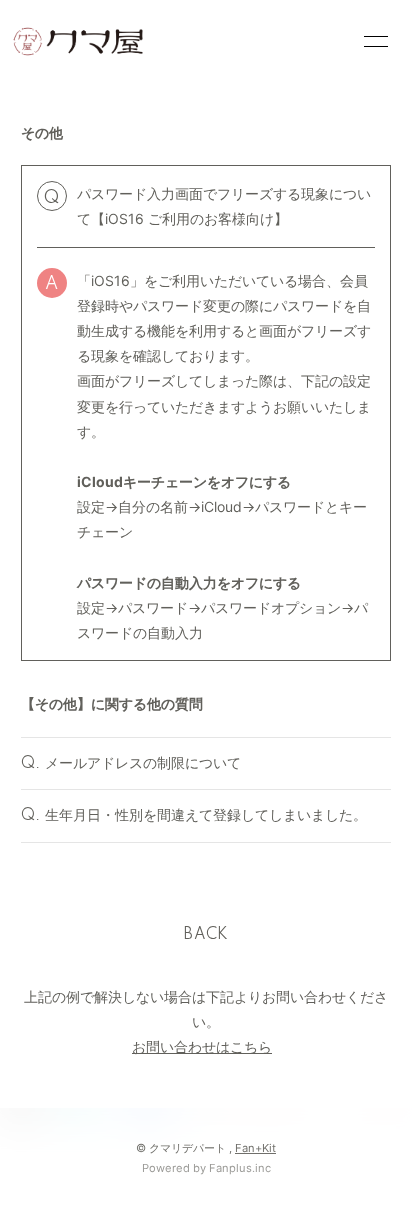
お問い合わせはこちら (202, 1046)
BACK (206, 935)
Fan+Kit (255, 1148)
